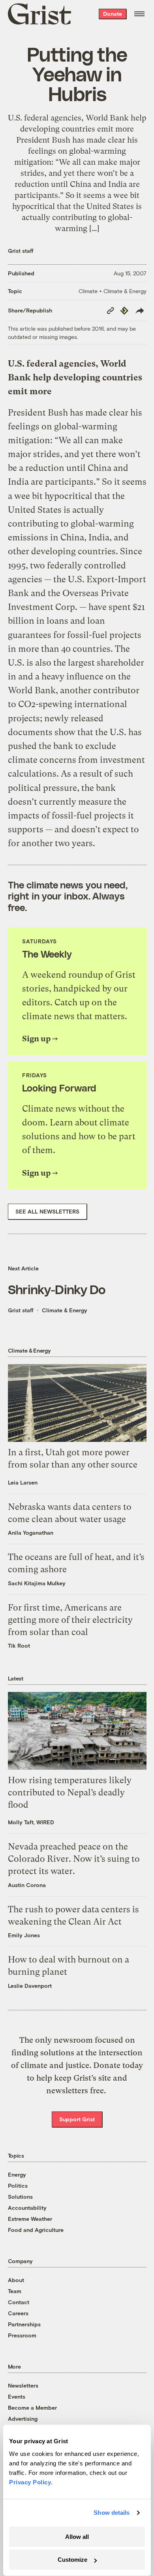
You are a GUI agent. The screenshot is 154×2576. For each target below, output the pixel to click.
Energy (17, 2174)
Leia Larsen (23, 1482)
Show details (112, 2513)
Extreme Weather (30, 2219)
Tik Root (19, 1646)
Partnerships (24, 2324)
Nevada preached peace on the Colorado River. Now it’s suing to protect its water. (74, 1859)
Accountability (27, 2208)
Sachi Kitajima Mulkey (37, 1583)
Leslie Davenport (30, 1986)
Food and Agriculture (36, 2230)
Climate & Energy (65, 1310)
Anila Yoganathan (31, 1533)
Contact (19, 2302)
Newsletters (23, 2385)
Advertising (23, 2419)
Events (17, 2396)
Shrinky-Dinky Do (57, 1289)
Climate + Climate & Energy (113, 291)
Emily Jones (24, 1935)
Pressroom (22, 2335)
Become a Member (32, 2408)
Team (15, 2291)
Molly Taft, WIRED (31, 1822)
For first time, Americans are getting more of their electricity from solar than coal (70, 1620)
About (16, 2280)
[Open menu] (139, 14)
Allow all (77, 2537)
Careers (18, 2313)
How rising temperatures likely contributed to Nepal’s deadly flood (70, 1792)
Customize (72, 2560)
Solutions (20, 2197)
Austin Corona (27, 1885)
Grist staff (21, 251)
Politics (18, 2186)
